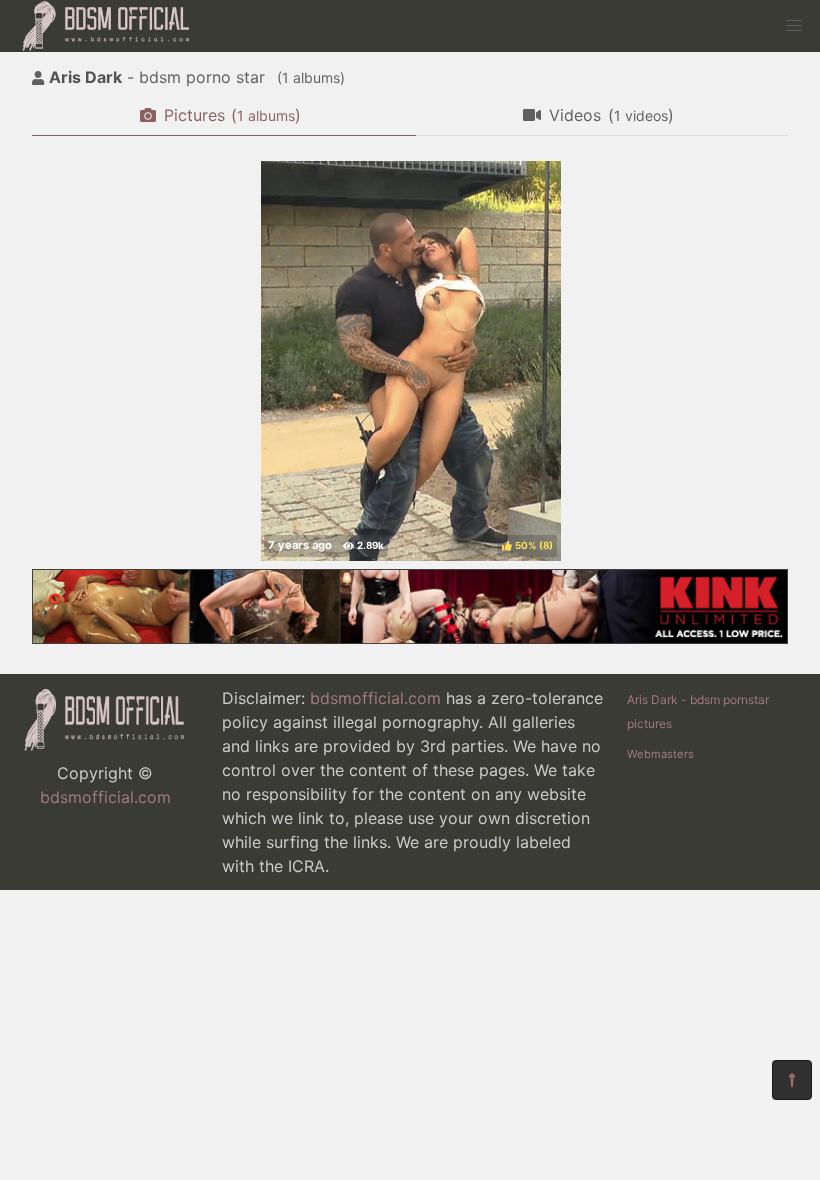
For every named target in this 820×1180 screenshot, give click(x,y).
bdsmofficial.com (105, 797)
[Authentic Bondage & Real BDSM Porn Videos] (410, 638)
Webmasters (660, 754)
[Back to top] (792, 1080)
